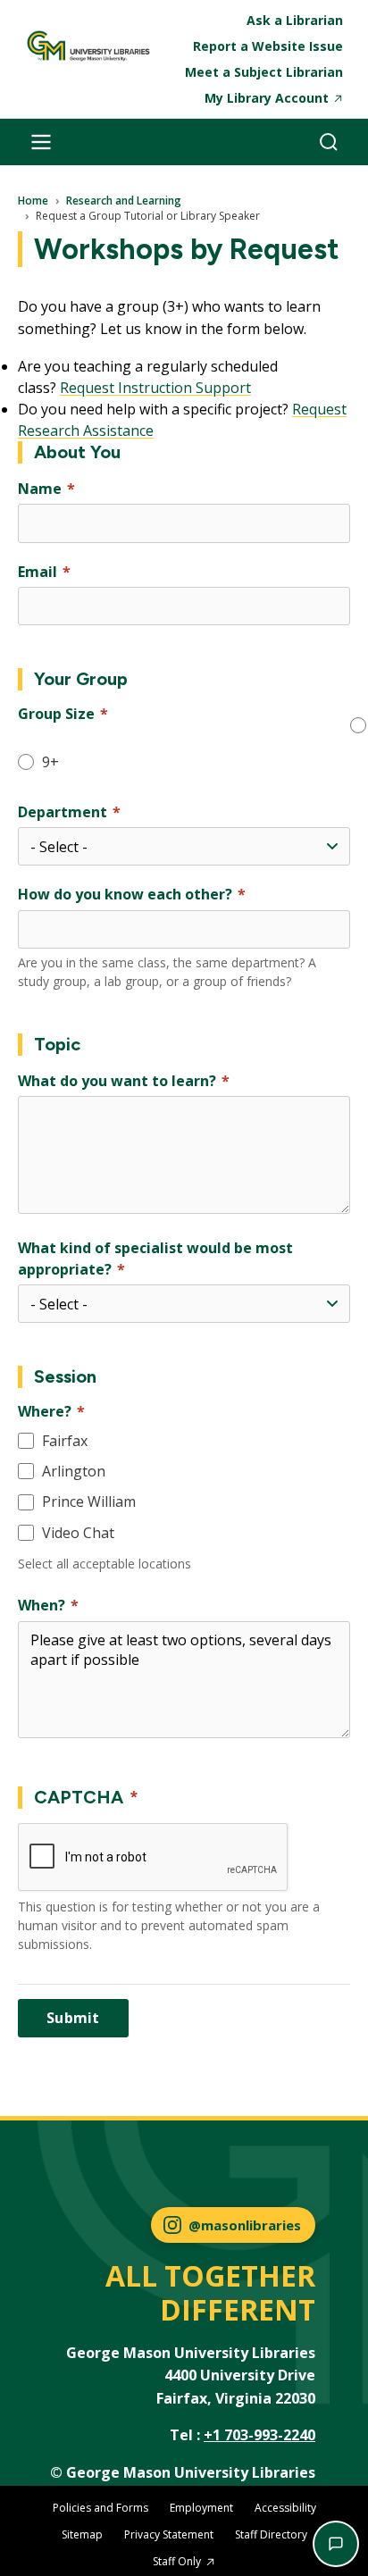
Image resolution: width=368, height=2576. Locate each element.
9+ (50, 762)
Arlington (74, 1471)
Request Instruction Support (155, 388)
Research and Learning (124, 201)
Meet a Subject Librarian (264, 72)
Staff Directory (271, 2534)
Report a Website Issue (268, 46)
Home (33, 201)
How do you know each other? (125, 894)
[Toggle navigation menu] (41, 142)
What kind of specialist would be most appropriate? (155, 1259)
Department (63, 812)
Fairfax (65, 1441)
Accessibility (285, 2508)
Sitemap (82, 2534)
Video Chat (78, 1533)
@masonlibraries (245, 2225)
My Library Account (267, 98)
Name (40, 489)
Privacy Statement (169, 2534)
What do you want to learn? (117, 1081)
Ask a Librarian (295, 20)
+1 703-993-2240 (259, 2435)
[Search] (329, 142)
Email (38, 572)
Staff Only (177, 2561)
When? (42, 1605)
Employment (201, 2508)
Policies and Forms (100, 2508)
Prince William (89, 1501)
